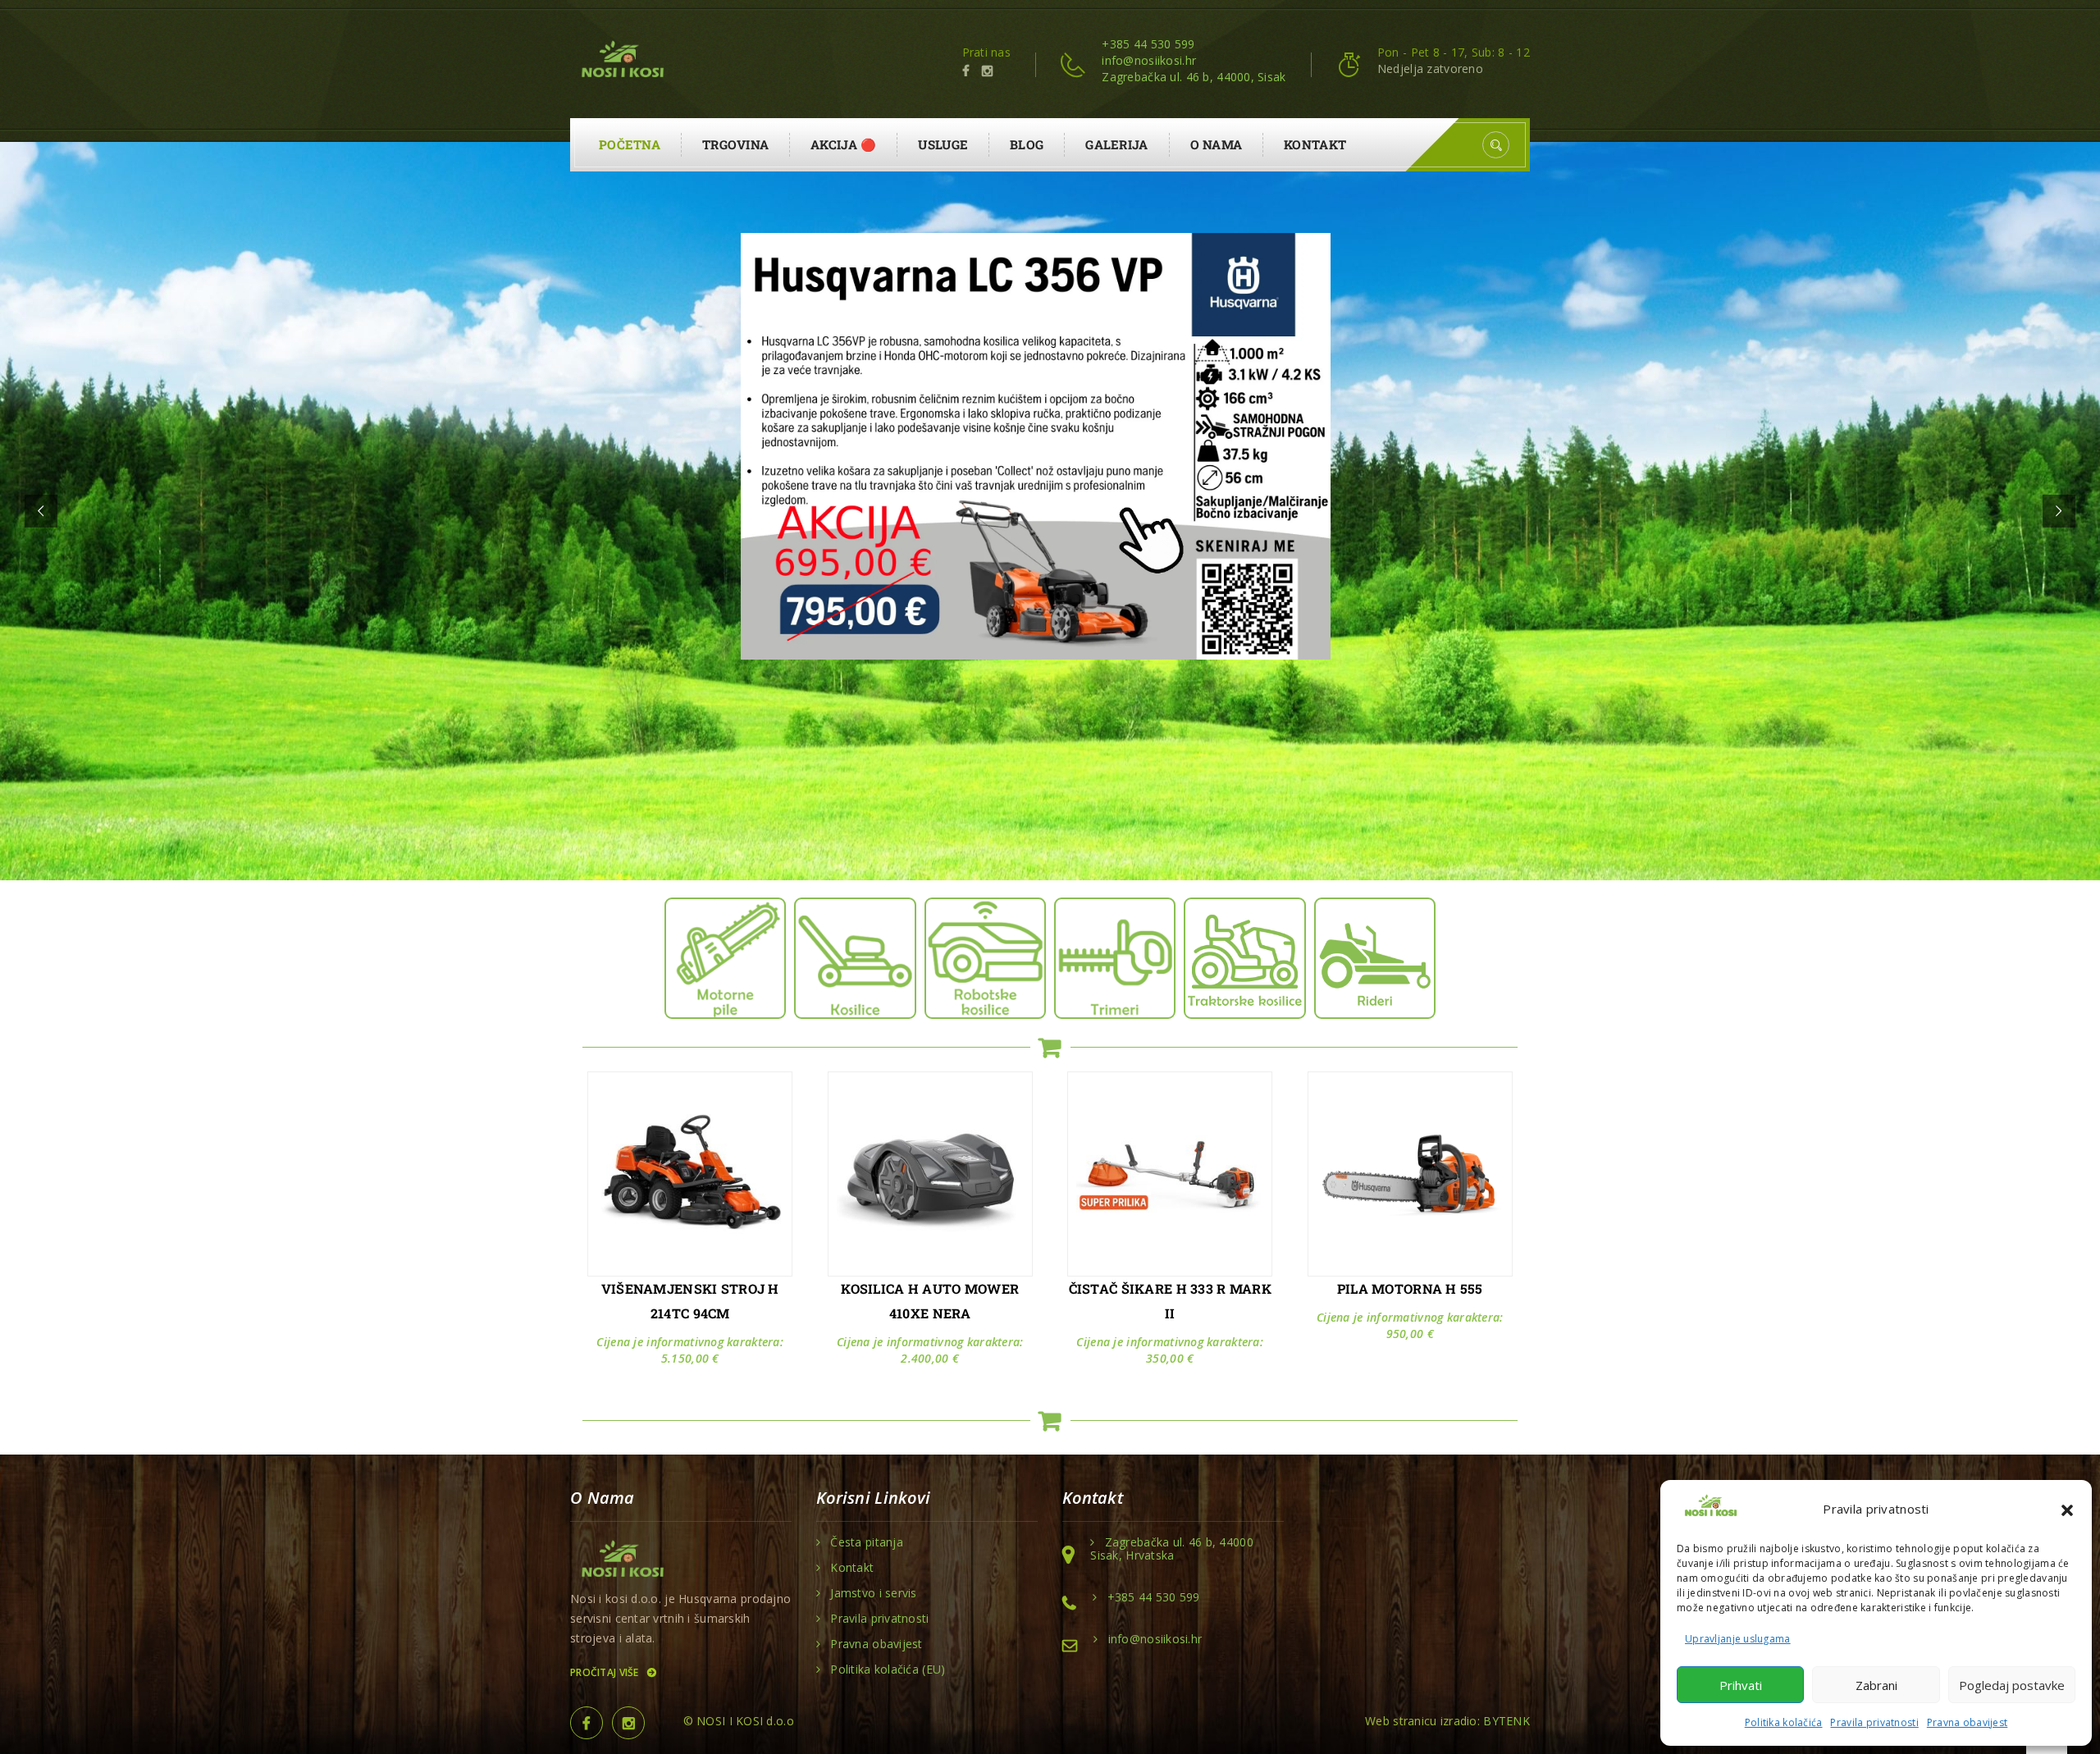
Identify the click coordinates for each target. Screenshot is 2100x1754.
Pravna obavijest (1967, 1722)
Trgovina (735, 144)
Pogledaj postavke (2012, 1685)
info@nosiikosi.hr (1149, 60)
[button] (2067, 1509)
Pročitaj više (606, 1672)
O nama (1217, 144)
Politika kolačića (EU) (888, 1669)
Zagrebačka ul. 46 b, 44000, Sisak (1194, 77)
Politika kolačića (1784, 1722)
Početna (630, 144)
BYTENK (1507, 1721)
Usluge (943, 144)
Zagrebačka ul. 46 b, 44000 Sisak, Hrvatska (1172, 1549)
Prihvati (1741, 1685)
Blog (1027, 144)
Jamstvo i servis (873, 1593)
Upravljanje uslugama (1738, 1639)
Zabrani (1876, 1685)
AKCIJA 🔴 (843, 144)
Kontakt (1315, 144)
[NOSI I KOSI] (621, 61)
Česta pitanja (867, 1542)
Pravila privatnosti (1874, 1722)
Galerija (1116, 144)
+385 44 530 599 (1148, 44)
